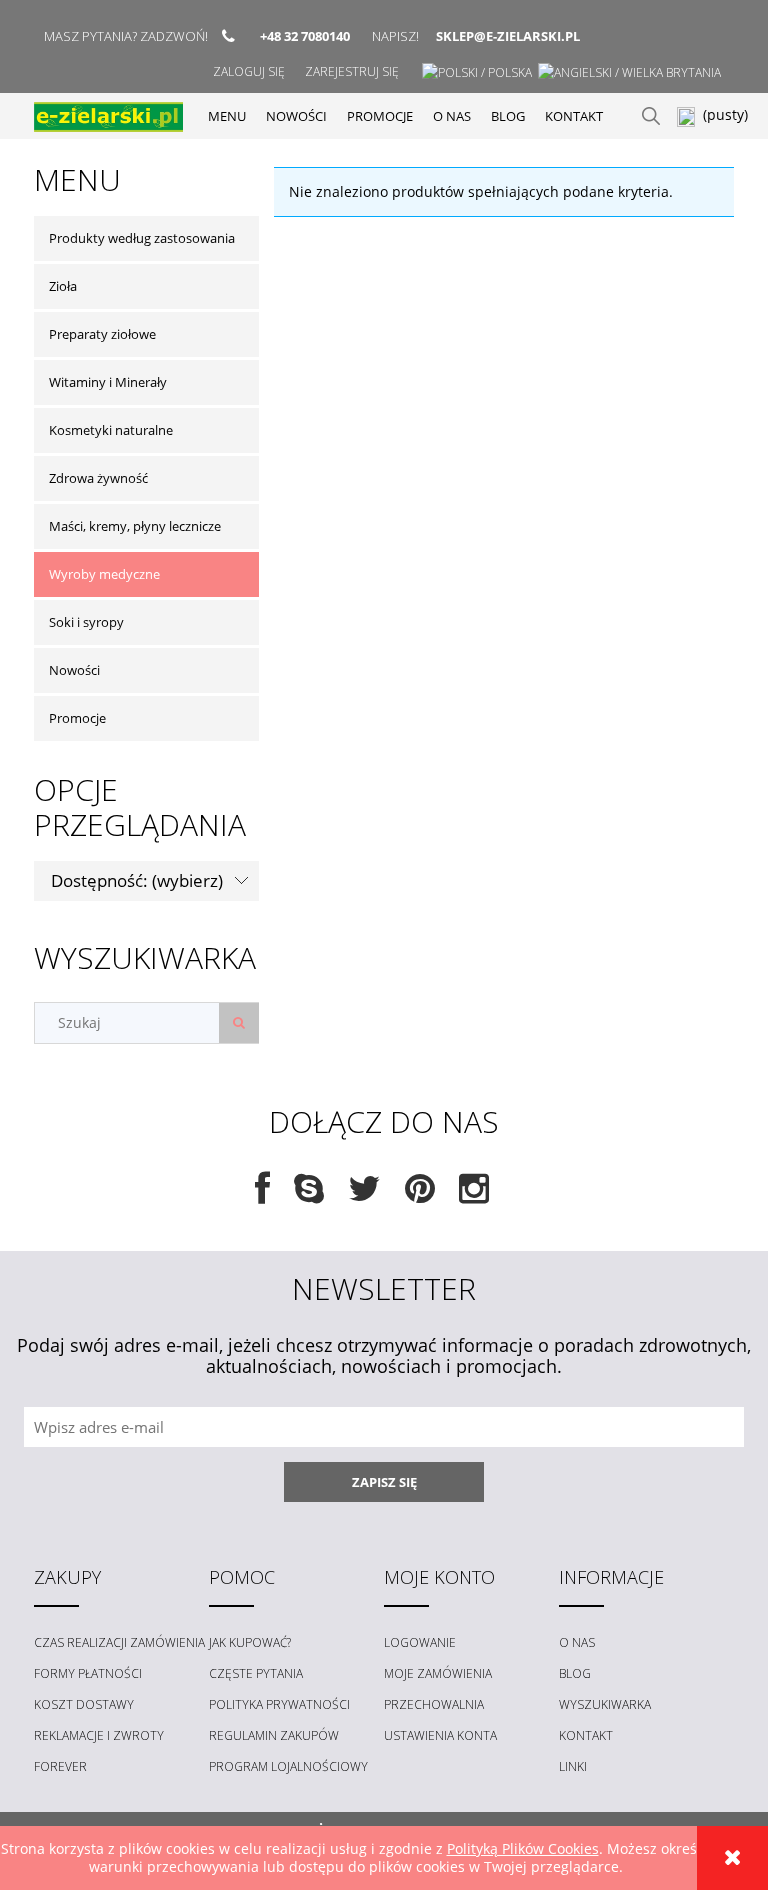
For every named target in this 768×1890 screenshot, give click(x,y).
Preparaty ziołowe (102, 334)
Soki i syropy (86, 622)
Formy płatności (88, 1673)
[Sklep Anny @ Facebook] (262, 1195)
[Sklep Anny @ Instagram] (474, 1195)
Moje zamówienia (438, 1673)
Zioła (63, 286)
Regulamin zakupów (274, 1735)
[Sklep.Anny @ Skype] (309, 1195)
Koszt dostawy (84, 1704)
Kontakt (586, 1735)
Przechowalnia (434, 1704)
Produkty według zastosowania (142, 238)
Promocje (77, 718)
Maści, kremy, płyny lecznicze (135, 526)
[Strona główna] (108, 115)
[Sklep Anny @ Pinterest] (420, 1195)
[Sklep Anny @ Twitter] (364, 1195)
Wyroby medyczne (104, 574)
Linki (573, 1766)
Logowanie (420, 1642)
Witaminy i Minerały (108, 382)
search (651, 116)
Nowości (74, 670)
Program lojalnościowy (288, 1766)
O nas (577, 1642)
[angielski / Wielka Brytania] (629, 72)
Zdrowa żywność (98, 478)
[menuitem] (227, 116)
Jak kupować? (250, 1642)
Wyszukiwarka (605, 1704)
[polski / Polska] (477, 72)
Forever (60, 1766)
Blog (575, 1673)
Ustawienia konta (440, 1735)
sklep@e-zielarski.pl (508, 36)
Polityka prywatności (279, 1704)
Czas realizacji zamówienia (119, 1642)
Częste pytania (256, 1673)
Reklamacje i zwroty (99, 1735)
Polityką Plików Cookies (523, 1848)
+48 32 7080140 (305, 36)
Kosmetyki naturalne (111, 430)
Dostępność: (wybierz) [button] (137, 880)
